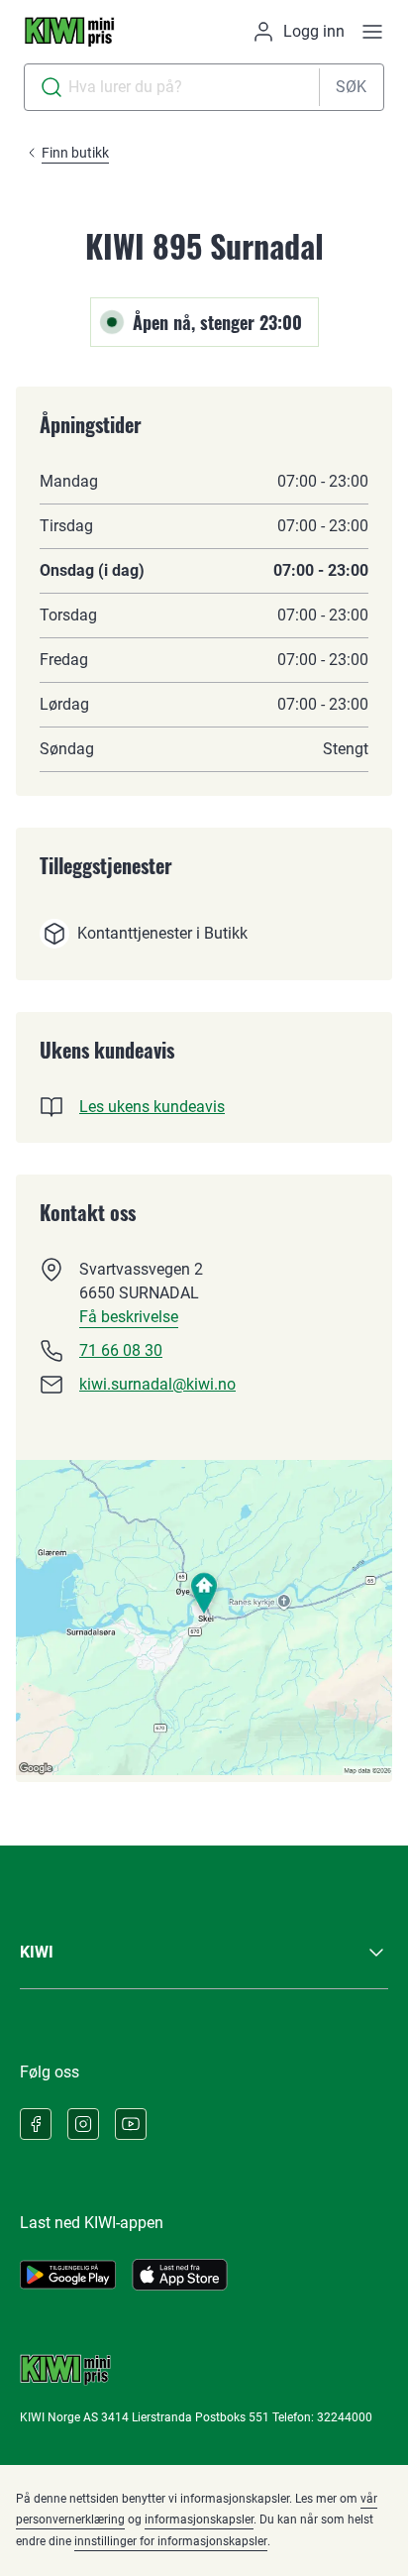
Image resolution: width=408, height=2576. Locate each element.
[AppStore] (180, 2275)
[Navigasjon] (372, 32)
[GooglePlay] (68, 2275)
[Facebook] (36, 2124)
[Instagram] (83, 2124)
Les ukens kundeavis (152, 1107)
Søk (351, 87)
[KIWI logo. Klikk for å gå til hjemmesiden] (69, 32)
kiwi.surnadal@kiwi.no (157, 1384)
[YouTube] (131, 2124)
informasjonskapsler (199, 2520)
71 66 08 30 (121, 1350)
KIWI (37, 1952)
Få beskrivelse (129, 1317)
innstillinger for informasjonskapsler (171, 2541)
